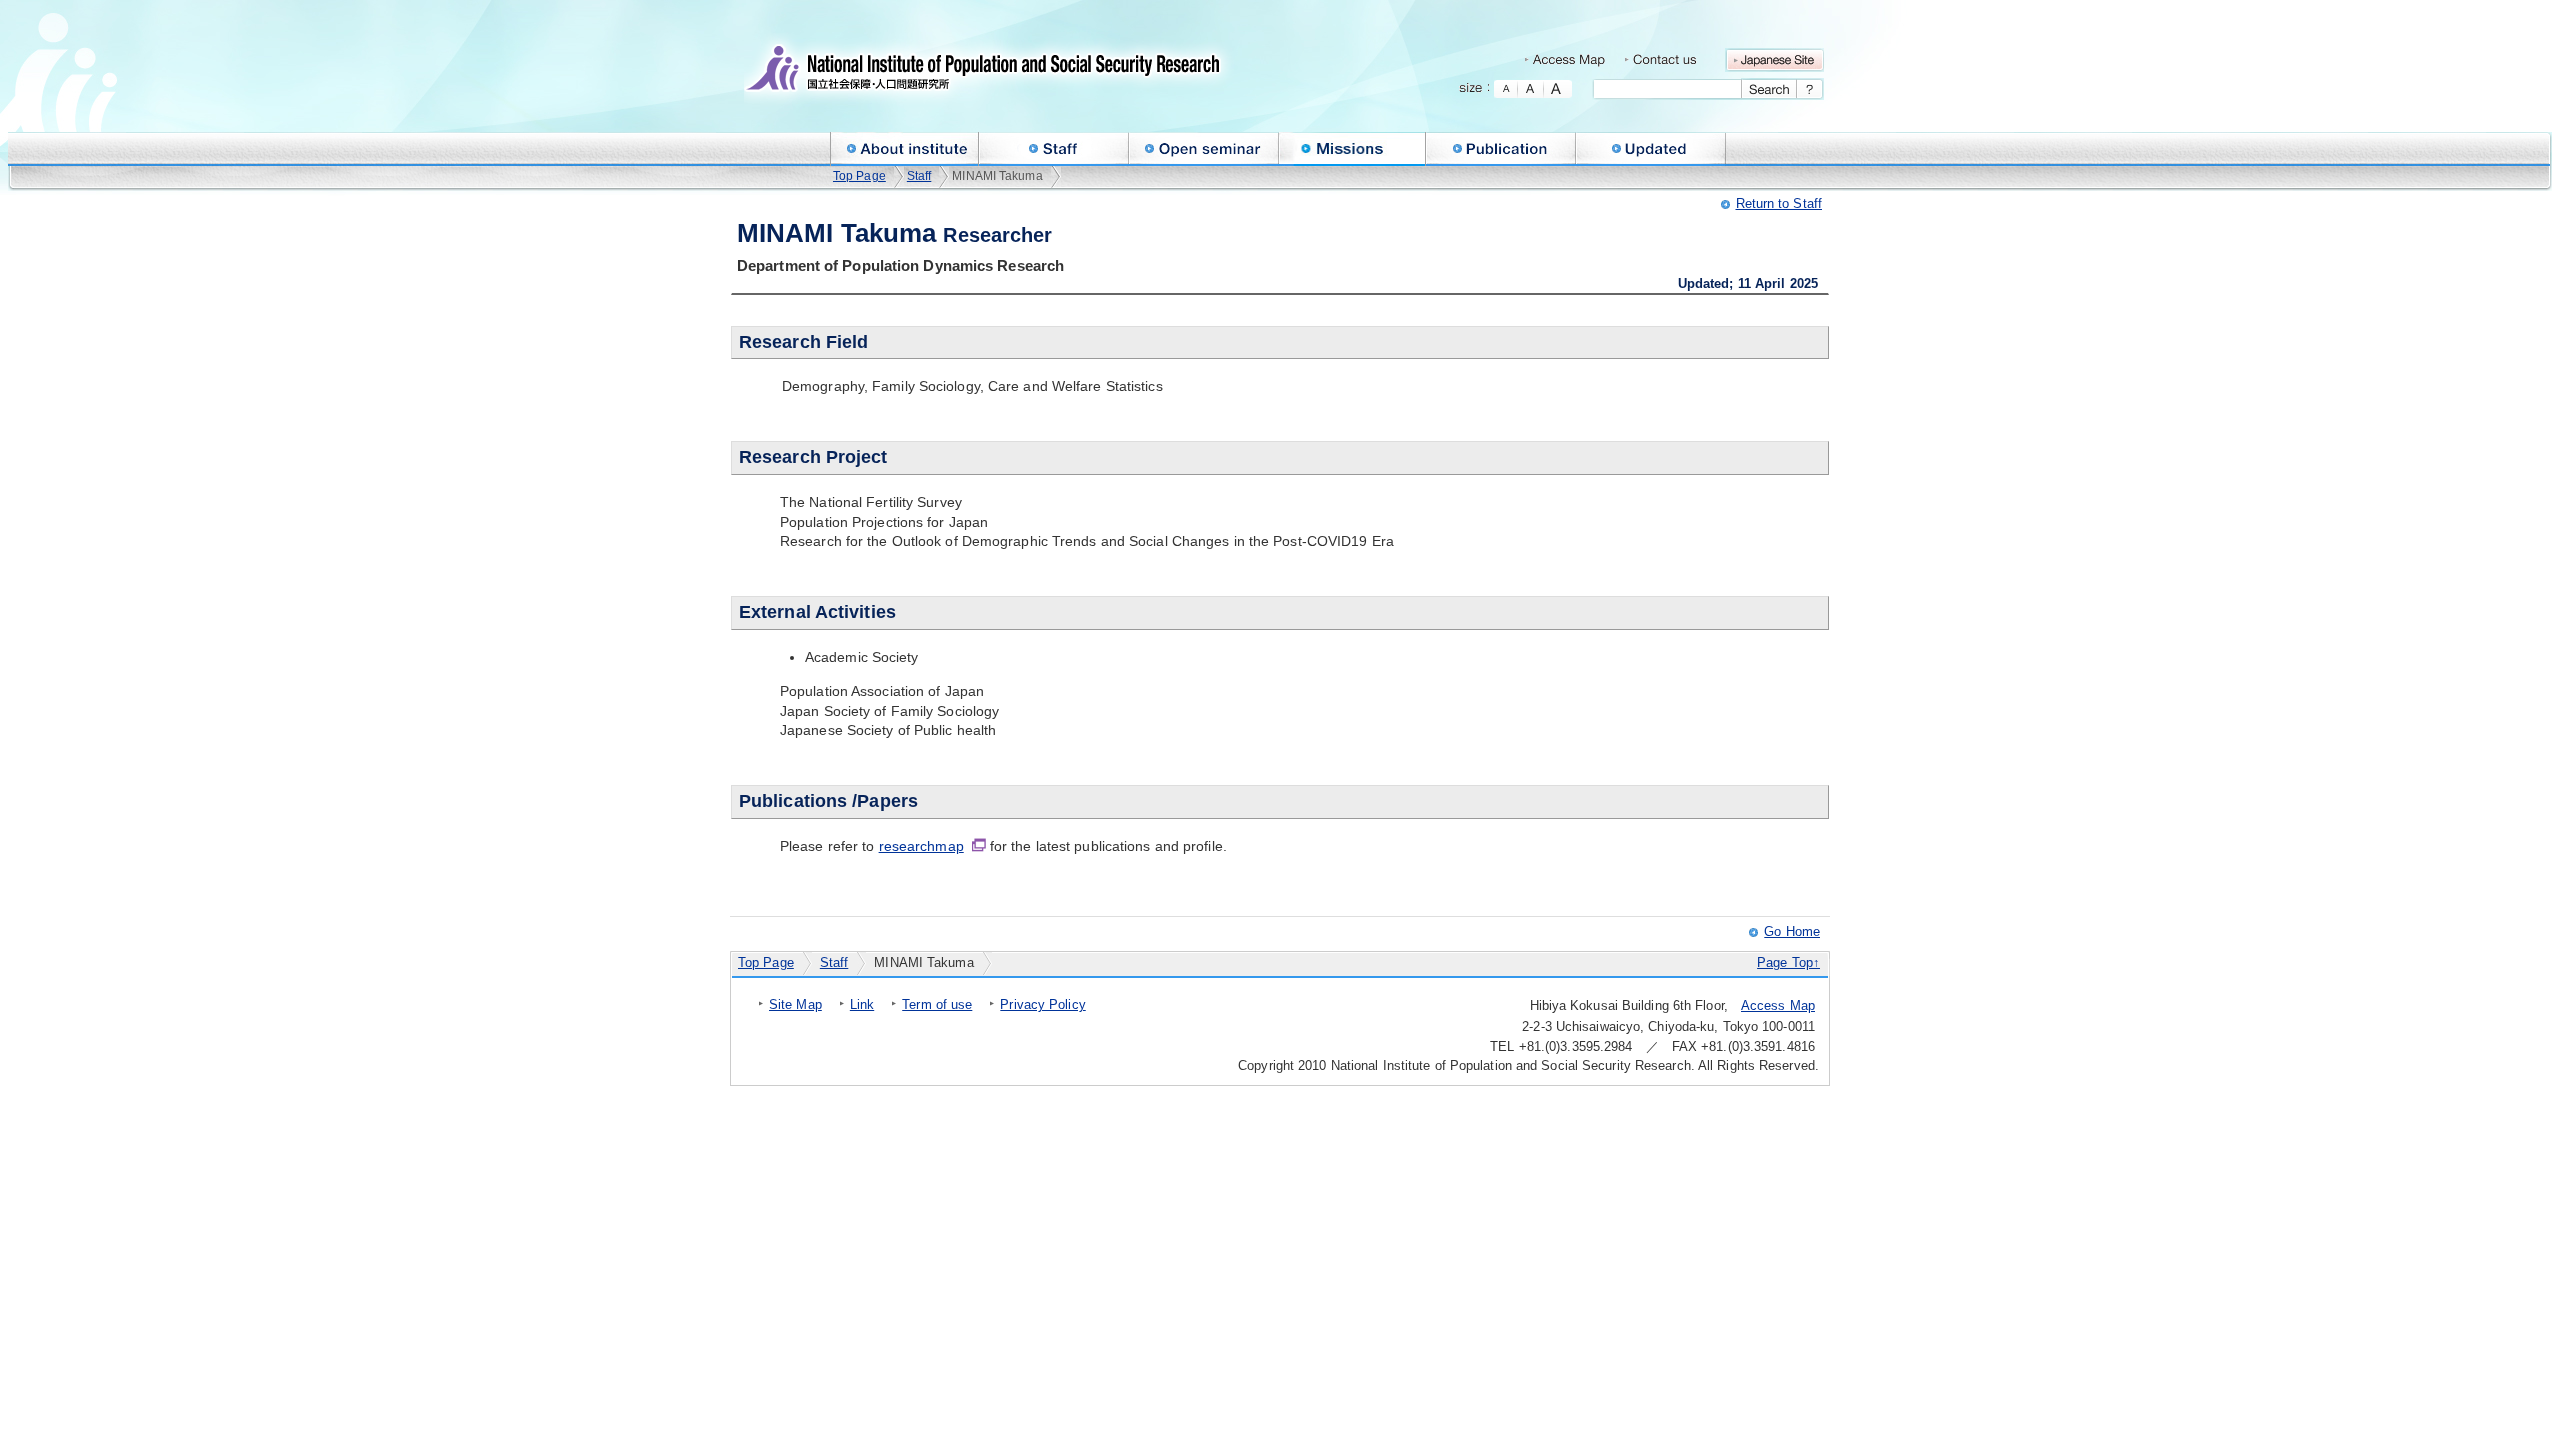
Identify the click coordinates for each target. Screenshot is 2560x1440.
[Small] (1506, 89)
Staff (919, 176)
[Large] (1558, 89)
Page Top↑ (1788, 962)
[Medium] (1531, 89)
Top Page (859, 176)
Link (862, 1004)
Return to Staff (1779, 203)
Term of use (937, 1004)
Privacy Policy (1042, 1004)
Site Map (795, 1004)
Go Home (1792, 931)
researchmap (921, 846)
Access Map (1778, 1005)
